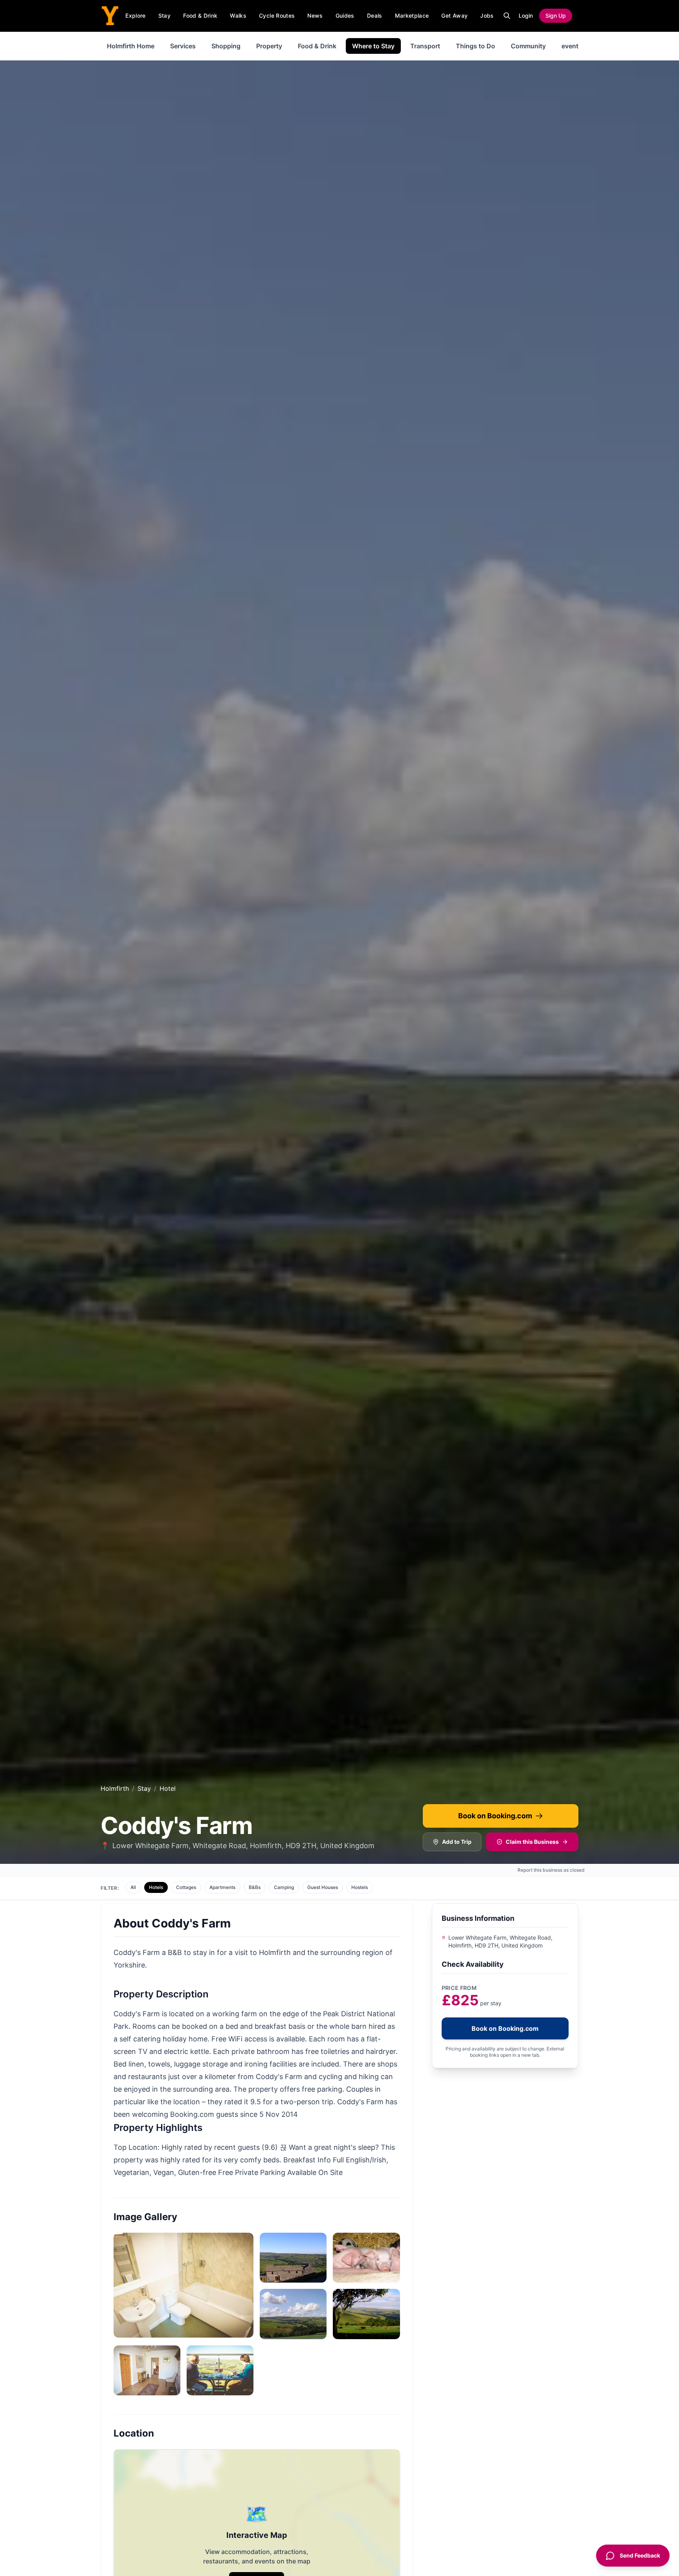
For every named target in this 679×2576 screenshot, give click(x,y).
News (315, 16)
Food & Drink (200, 16)
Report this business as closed (551, 1870)
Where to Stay (373, 46)
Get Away (454, 16)
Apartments (222, 1887)
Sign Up (556, 16)
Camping (284, 1887)
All (133, 1887)
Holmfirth (115, 1788)
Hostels (360, 1887)
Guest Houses (323, 1887)
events (572, 46)
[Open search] (507, 16)
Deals (375, 16)
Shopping (226, 46)
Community (528, 46)
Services (183, 46)
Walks (238, 16)
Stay (164, 16)
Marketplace (412, 16)
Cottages (186, 1887)
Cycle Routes (277, 16)
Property (269, 46)
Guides (345, 16)
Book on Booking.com (495, 1816)
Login (526, 16)
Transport (425, 46)
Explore (135, 16)
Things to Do (475, 46)
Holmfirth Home (131, 46)
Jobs (487, 16)
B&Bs (255, 1887)
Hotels (156, 1887)
